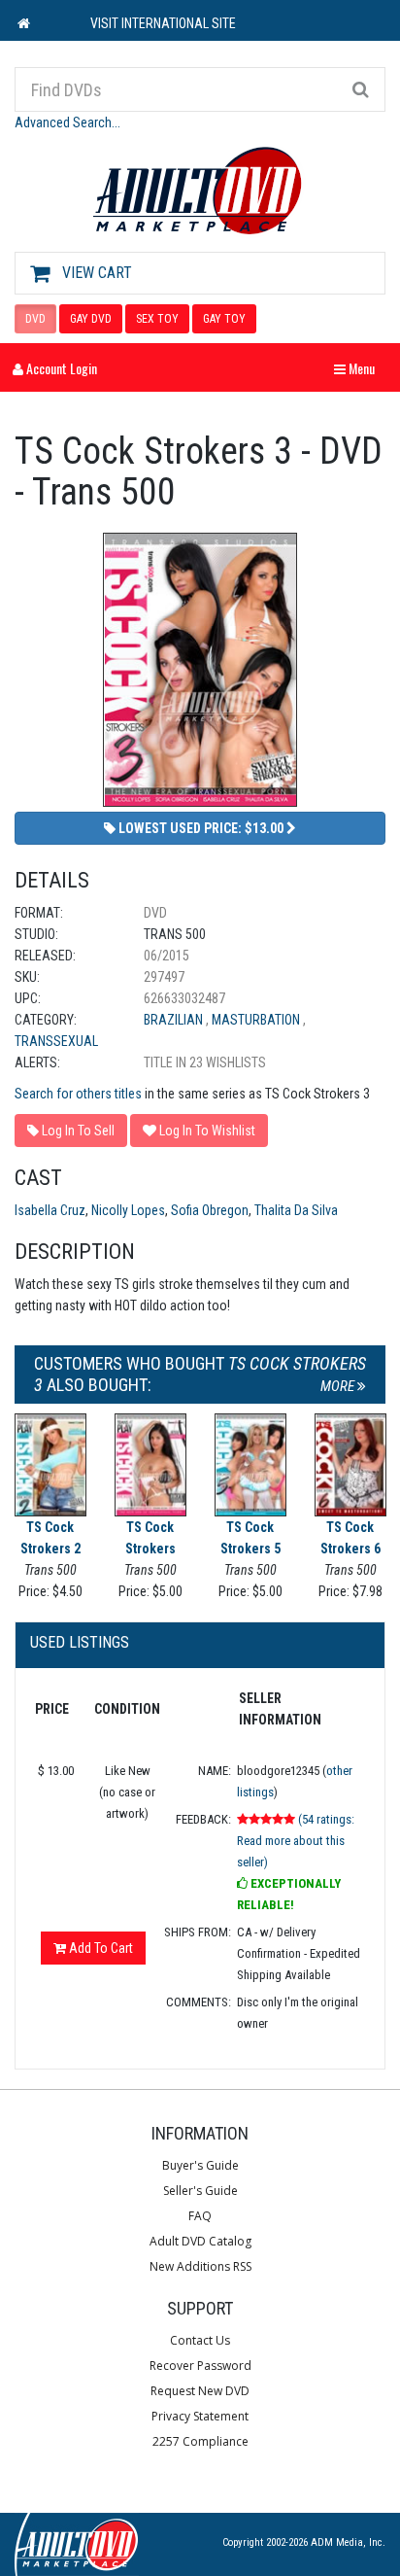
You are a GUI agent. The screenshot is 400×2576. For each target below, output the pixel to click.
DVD (35, 319)
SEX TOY (157, 319)
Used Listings (80, 1642)
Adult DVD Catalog (200, 2241)
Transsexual (56, 1041)
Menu (359, 368)
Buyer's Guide (200, 2165)
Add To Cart (100, 1948)
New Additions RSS (200, 2266)
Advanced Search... (67, 122)
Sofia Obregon (210, 1210)
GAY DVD (91, 319)
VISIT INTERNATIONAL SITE (163, 23)
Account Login (60, 368)
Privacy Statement (200, 2416)
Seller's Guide (200, 2191)
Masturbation (257, 1020)
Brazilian (175, 1020)
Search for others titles (78, 1094)
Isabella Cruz (50, 1210)
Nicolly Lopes (128, 1210)
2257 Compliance (200, 2441)
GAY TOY (224, 319)
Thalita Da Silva (296, 1210)
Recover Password (200, 2366)
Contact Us (200, 2340)
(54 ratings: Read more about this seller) (296, 1841)
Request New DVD (200, 2391)
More (339, 1386)
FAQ (200, 2216)
